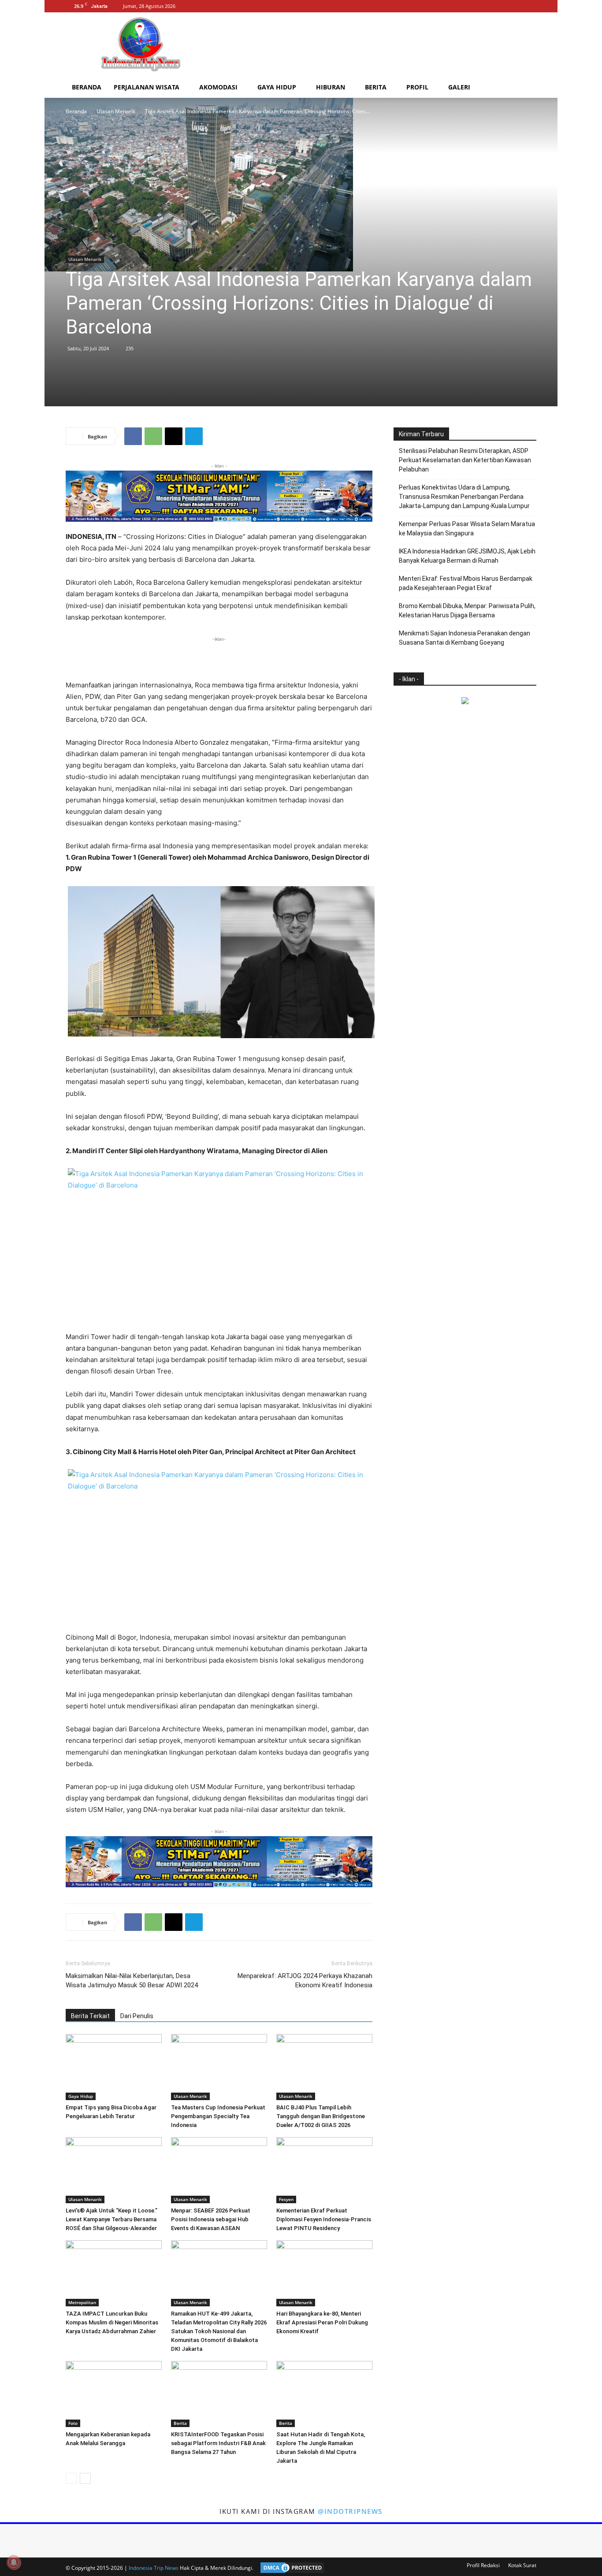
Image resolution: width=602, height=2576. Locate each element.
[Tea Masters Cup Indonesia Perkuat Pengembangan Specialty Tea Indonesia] (219, 2067)
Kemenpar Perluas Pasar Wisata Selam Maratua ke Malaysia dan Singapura (467, 529)
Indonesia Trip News (154, 2568)
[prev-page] (71, 2478)
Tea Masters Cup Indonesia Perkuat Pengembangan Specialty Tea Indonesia (218, 2116)
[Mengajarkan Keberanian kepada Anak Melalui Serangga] (114, 2394)
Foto (73, 2423)
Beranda (87, 87)
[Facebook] (501, 6)
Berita (376, 87)
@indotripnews (350, 2511)
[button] (526, 88)
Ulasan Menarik (116, 111)
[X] (530, 6)
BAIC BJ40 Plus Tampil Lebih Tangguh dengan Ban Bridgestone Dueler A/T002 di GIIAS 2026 (321, 2116)
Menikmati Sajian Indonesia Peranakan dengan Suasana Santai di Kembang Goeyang (465, 638)
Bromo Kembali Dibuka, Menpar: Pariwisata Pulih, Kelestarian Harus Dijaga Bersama (467, 611)
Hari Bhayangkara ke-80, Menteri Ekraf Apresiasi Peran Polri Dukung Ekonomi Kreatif (322, 2322)
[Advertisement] (376, 45)
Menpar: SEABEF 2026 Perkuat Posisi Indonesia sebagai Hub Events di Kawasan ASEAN (211, 2219)
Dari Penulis (137, 2016)
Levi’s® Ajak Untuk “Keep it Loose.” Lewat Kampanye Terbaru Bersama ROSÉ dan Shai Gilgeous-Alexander (111, 2219)
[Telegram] (194, 436)
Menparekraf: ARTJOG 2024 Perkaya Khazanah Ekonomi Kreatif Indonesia (305, 1980)
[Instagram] (515, 6)
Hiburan (331, 87)
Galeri (459, 87)
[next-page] (85, 2478)
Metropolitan (82, 2302)
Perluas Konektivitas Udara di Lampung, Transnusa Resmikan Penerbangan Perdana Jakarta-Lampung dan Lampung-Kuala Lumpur (464, 497)
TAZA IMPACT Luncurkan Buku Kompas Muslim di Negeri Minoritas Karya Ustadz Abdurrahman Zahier (112, 2322)
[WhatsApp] (153, 436)
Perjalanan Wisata (147, 87)
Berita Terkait (90, 2016)
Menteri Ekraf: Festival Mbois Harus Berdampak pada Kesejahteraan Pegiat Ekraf (466, 583)
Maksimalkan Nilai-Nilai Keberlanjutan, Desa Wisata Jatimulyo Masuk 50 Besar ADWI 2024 (132, 1980)
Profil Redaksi (483, 2565)
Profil (417, 87)
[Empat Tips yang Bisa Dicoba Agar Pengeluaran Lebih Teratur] (114, 2067)
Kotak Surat (522, 2565)
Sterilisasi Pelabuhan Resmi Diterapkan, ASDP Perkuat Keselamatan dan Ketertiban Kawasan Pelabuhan (465, 460)
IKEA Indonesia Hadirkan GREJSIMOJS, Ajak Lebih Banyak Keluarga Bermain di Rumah (467, 556)
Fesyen (286, 2199)
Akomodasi (218, 87)
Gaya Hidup (277, 87)
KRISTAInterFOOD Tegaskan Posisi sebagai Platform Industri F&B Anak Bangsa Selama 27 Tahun (218, 2443)
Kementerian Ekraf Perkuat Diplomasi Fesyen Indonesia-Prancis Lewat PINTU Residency (324, 2219)
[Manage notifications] (14, 2562)
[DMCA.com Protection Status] (290, 2568)
